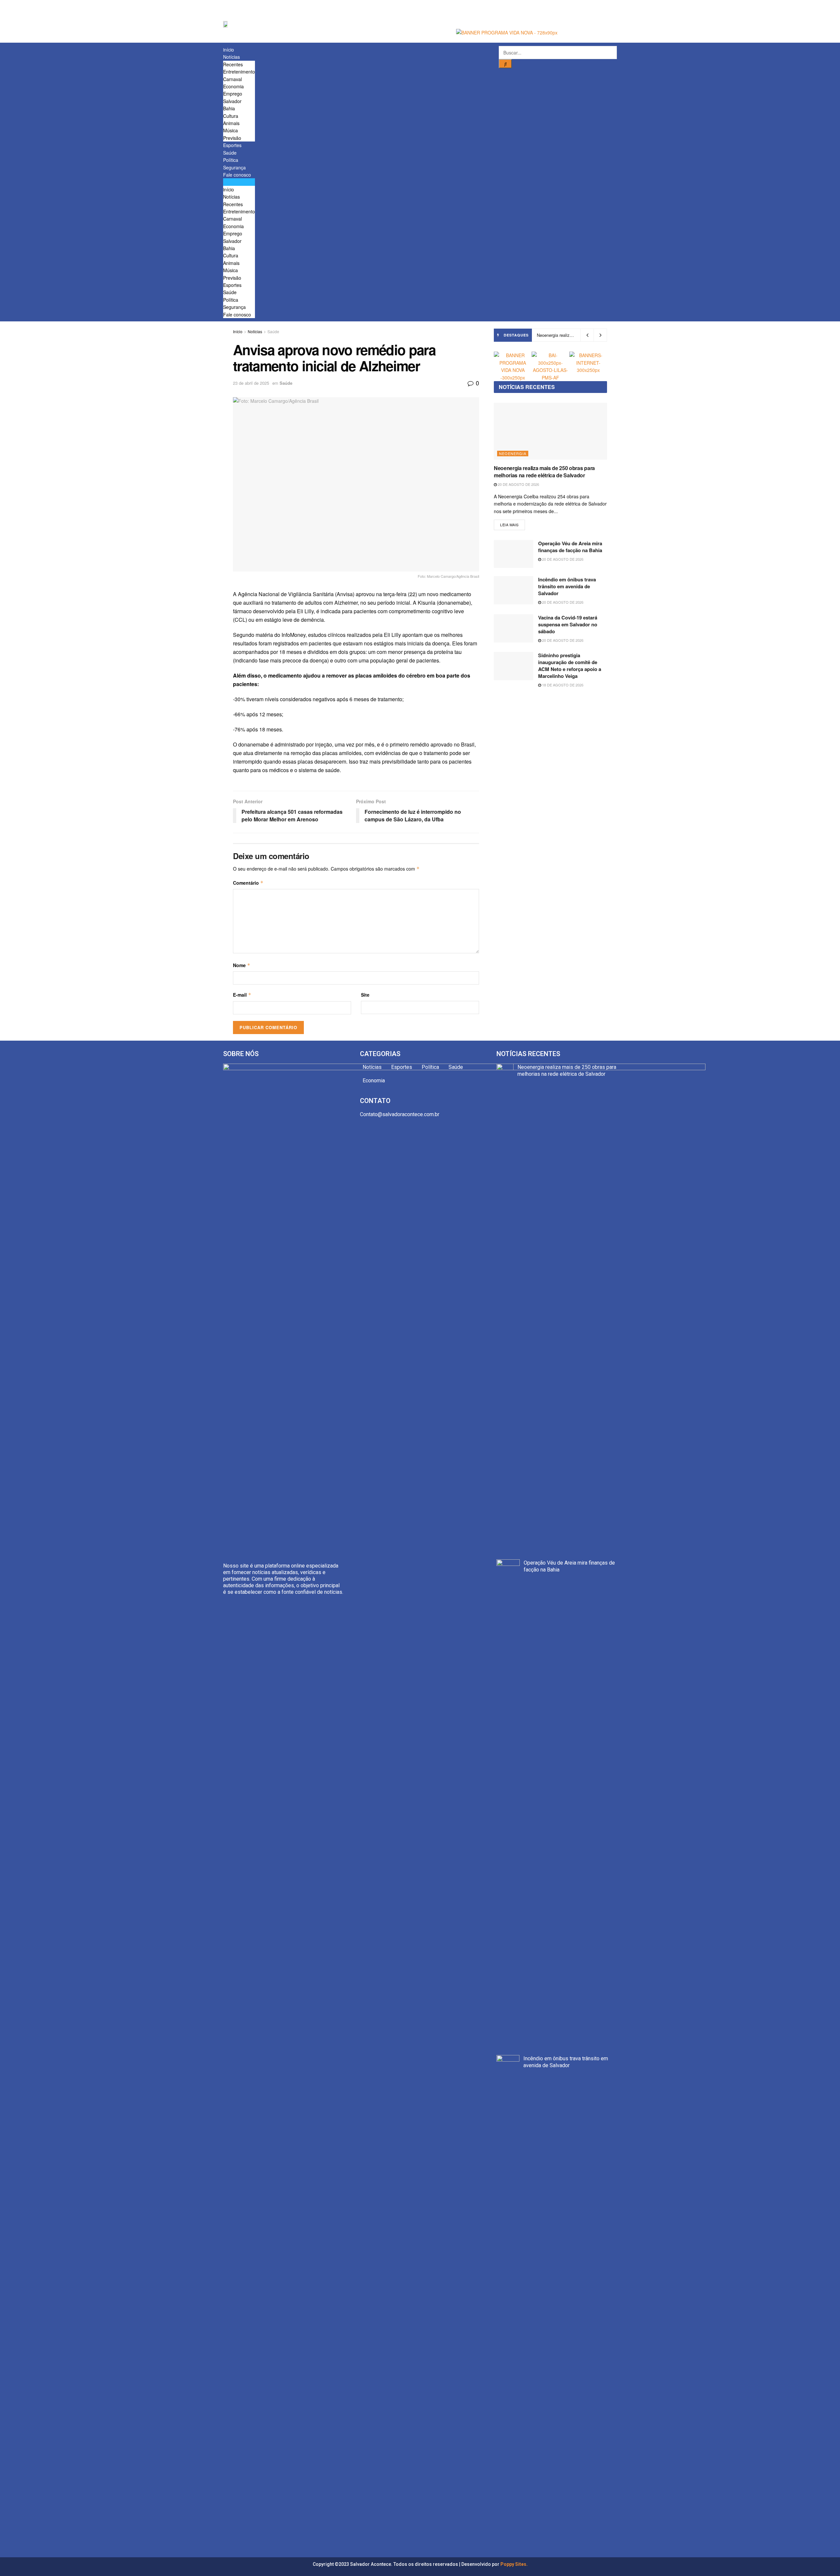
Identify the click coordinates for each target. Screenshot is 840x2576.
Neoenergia (513, 453)
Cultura (231, 116)
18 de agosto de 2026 (562, 685)
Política (231, 160)
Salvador (232, 101)
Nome (242, 965)
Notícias (231, 57)
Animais (231, 123)
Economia (233, 86)
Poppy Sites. (514, 2564)
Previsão (232, 138)
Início (238, 331)
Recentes (233, 64)
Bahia (229, 108)
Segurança (234, 167)
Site (365, 995)
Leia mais (509, 525)
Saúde (230, 153)
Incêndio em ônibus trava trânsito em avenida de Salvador (567, 586)
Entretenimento (239, 72)
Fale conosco (237, 175)
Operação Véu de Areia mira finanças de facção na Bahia (570, 547)
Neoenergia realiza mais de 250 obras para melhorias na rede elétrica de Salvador (544, 472)
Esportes (232, 145)
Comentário (248, 883)
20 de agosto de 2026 (518, 484)
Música (231, 130)
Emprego (233, 94)
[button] (239, 182)
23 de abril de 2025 (251, 383)
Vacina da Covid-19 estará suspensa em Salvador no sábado (568, 624)
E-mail (242, 995)
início (229, 50)
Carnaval (232, 79)
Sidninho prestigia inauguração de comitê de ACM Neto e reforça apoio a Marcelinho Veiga (570, 666)
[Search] (505, 64)
